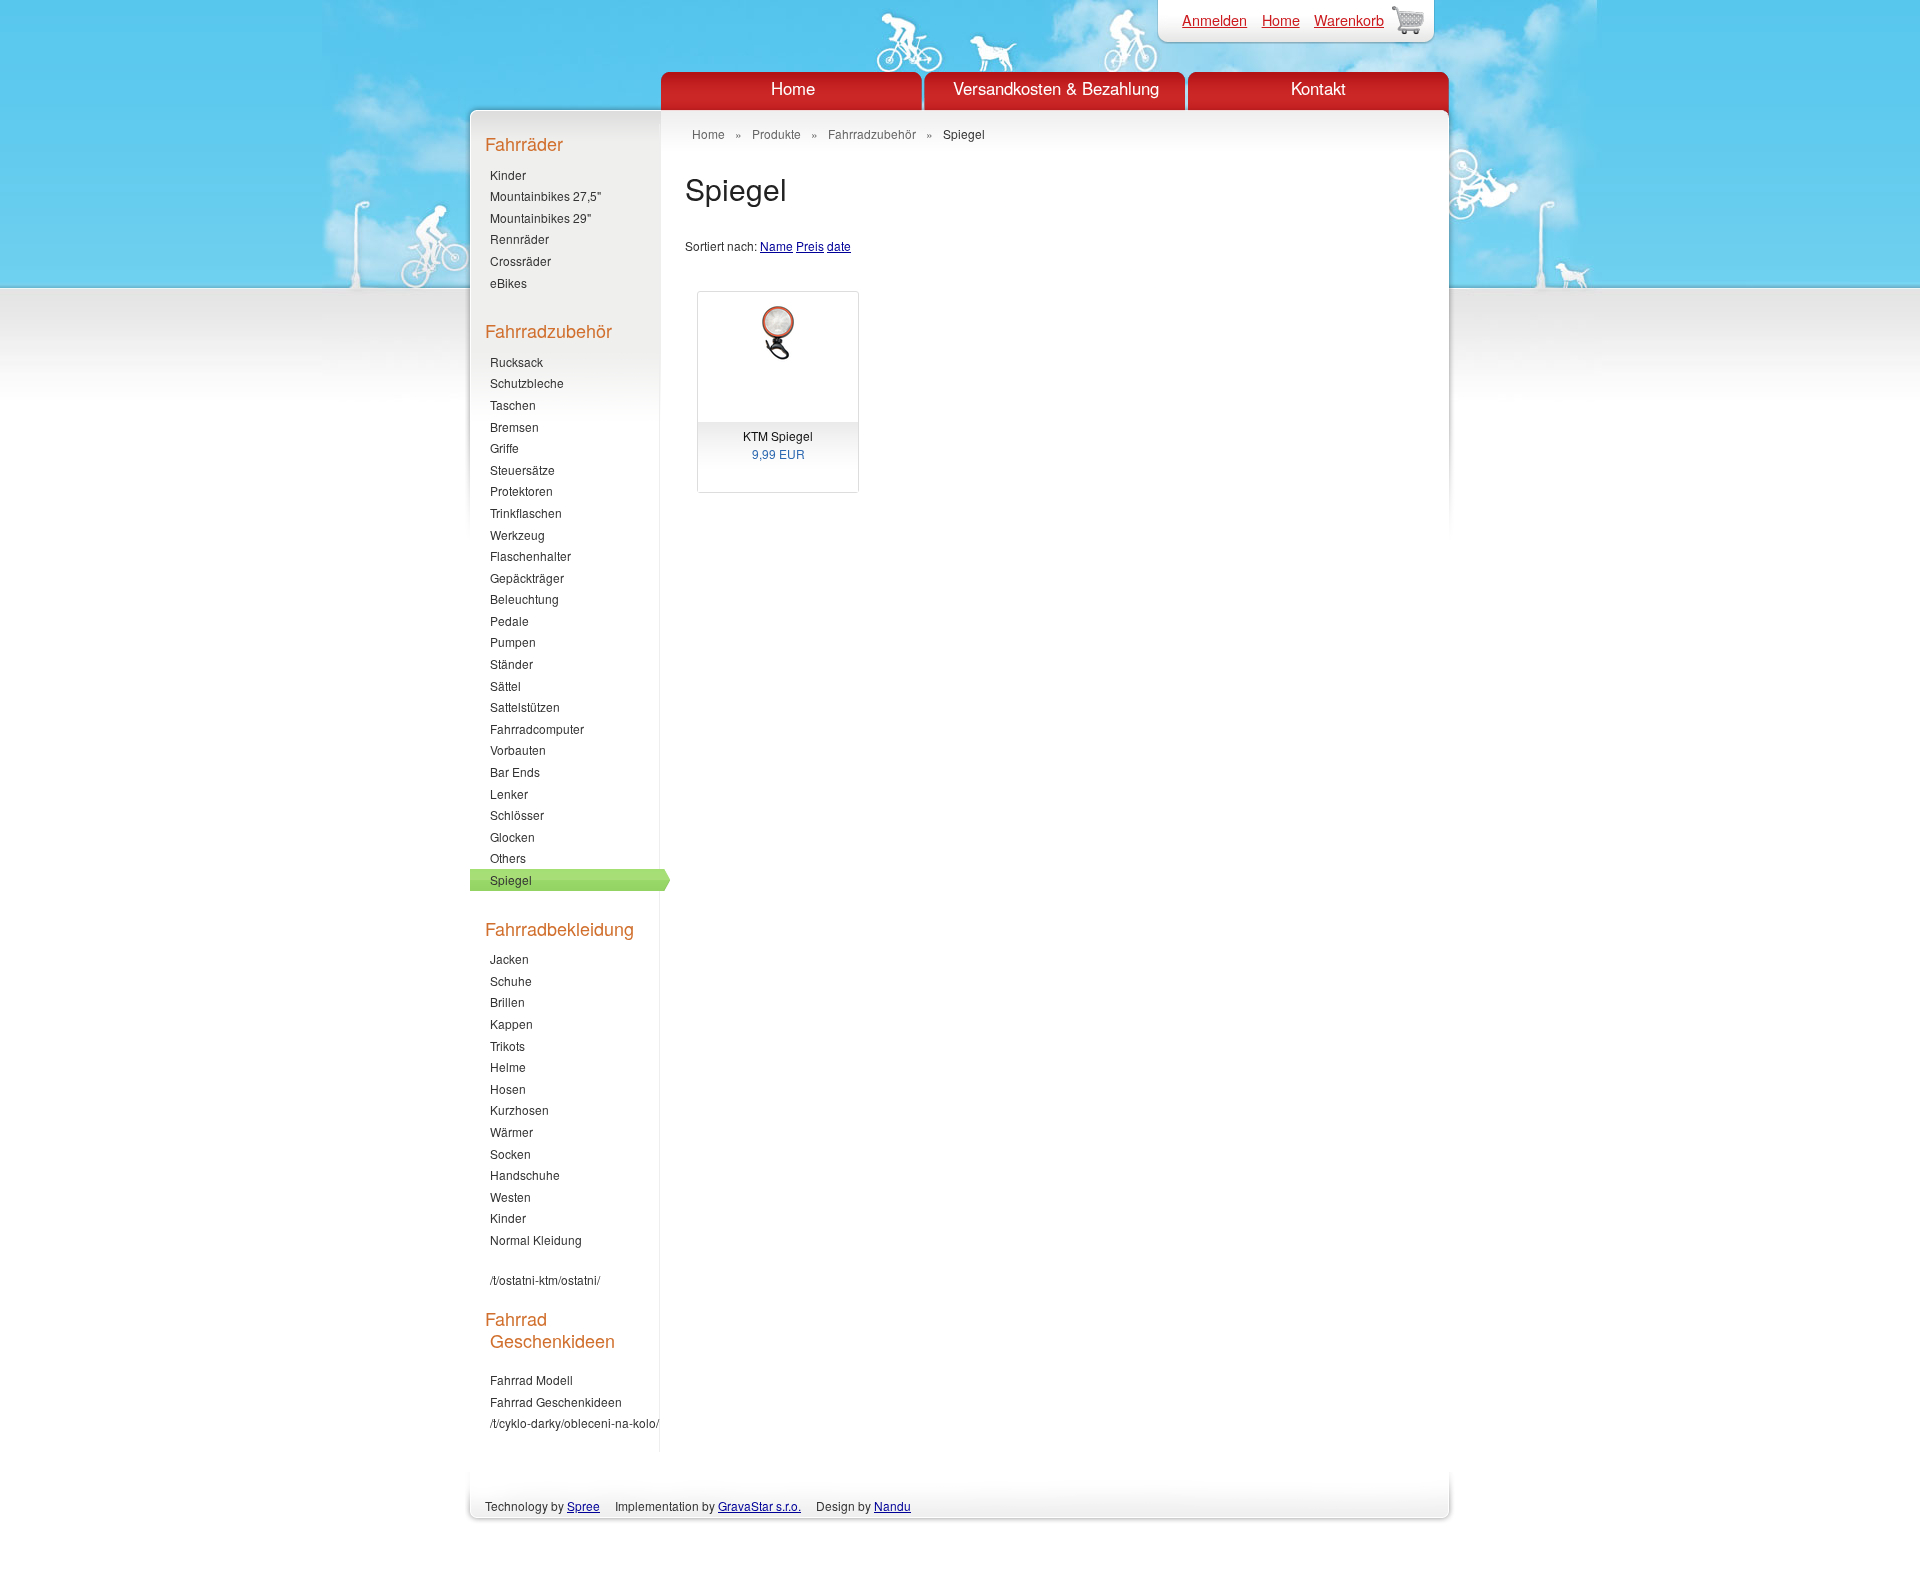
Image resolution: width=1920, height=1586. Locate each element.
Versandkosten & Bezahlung (1056, 88)
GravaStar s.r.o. (759, 1505)
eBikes (508, 282)
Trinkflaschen (526, 512)
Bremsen (514, 426)
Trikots (507, 1045)
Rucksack (516, 361)
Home (1281, 19)
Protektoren (521, 490)
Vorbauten (518, 749)
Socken (510, 1153)
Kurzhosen (519, 1109)
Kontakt (1318, 88)
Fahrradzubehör (872, 133)
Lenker (509, 793)
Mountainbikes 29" (540, 217)
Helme (508, 1066)
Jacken (509, 958)
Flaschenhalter (530, 555)
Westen (510, 1196)
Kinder (508, 174)
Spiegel (511, 879)
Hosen (508, 1088)
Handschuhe (525, 1174)
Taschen (513, 404)
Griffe (504, 447)
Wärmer (511, 1131)
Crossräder (520, 260)
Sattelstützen (525, 706)
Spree (583, 1505)
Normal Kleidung (536, 1239)
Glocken (512, 836)
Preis (810, 245)
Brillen (507, 1001)
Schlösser (517, 814)
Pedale (509, 620)
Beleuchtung (524, 598)
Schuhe (511, 980)
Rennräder (519, 238)
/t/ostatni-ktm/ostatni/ (545, 1279)
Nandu (892, 1505)
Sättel (505, 685)
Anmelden (1214, 19)
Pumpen (513, 641)
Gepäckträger (527, 577)
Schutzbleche (527, 382)
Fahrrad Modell (531, 1379)
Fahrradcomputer (537, 728)
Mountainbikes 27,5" (545, 195)
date (839, 245)
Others (508, 857)
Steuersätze (522, 469)
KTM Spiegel (778, 444)
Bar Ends (515, 771)
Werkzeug (517, 534)
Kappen (511, 1023)
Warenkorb (1349, 19)
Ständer (511, 663)
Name (776, 245)
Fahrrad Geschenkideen (556, 1401)
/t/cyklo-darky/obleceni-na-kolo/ (574, 1422)
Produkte (776, 133)
